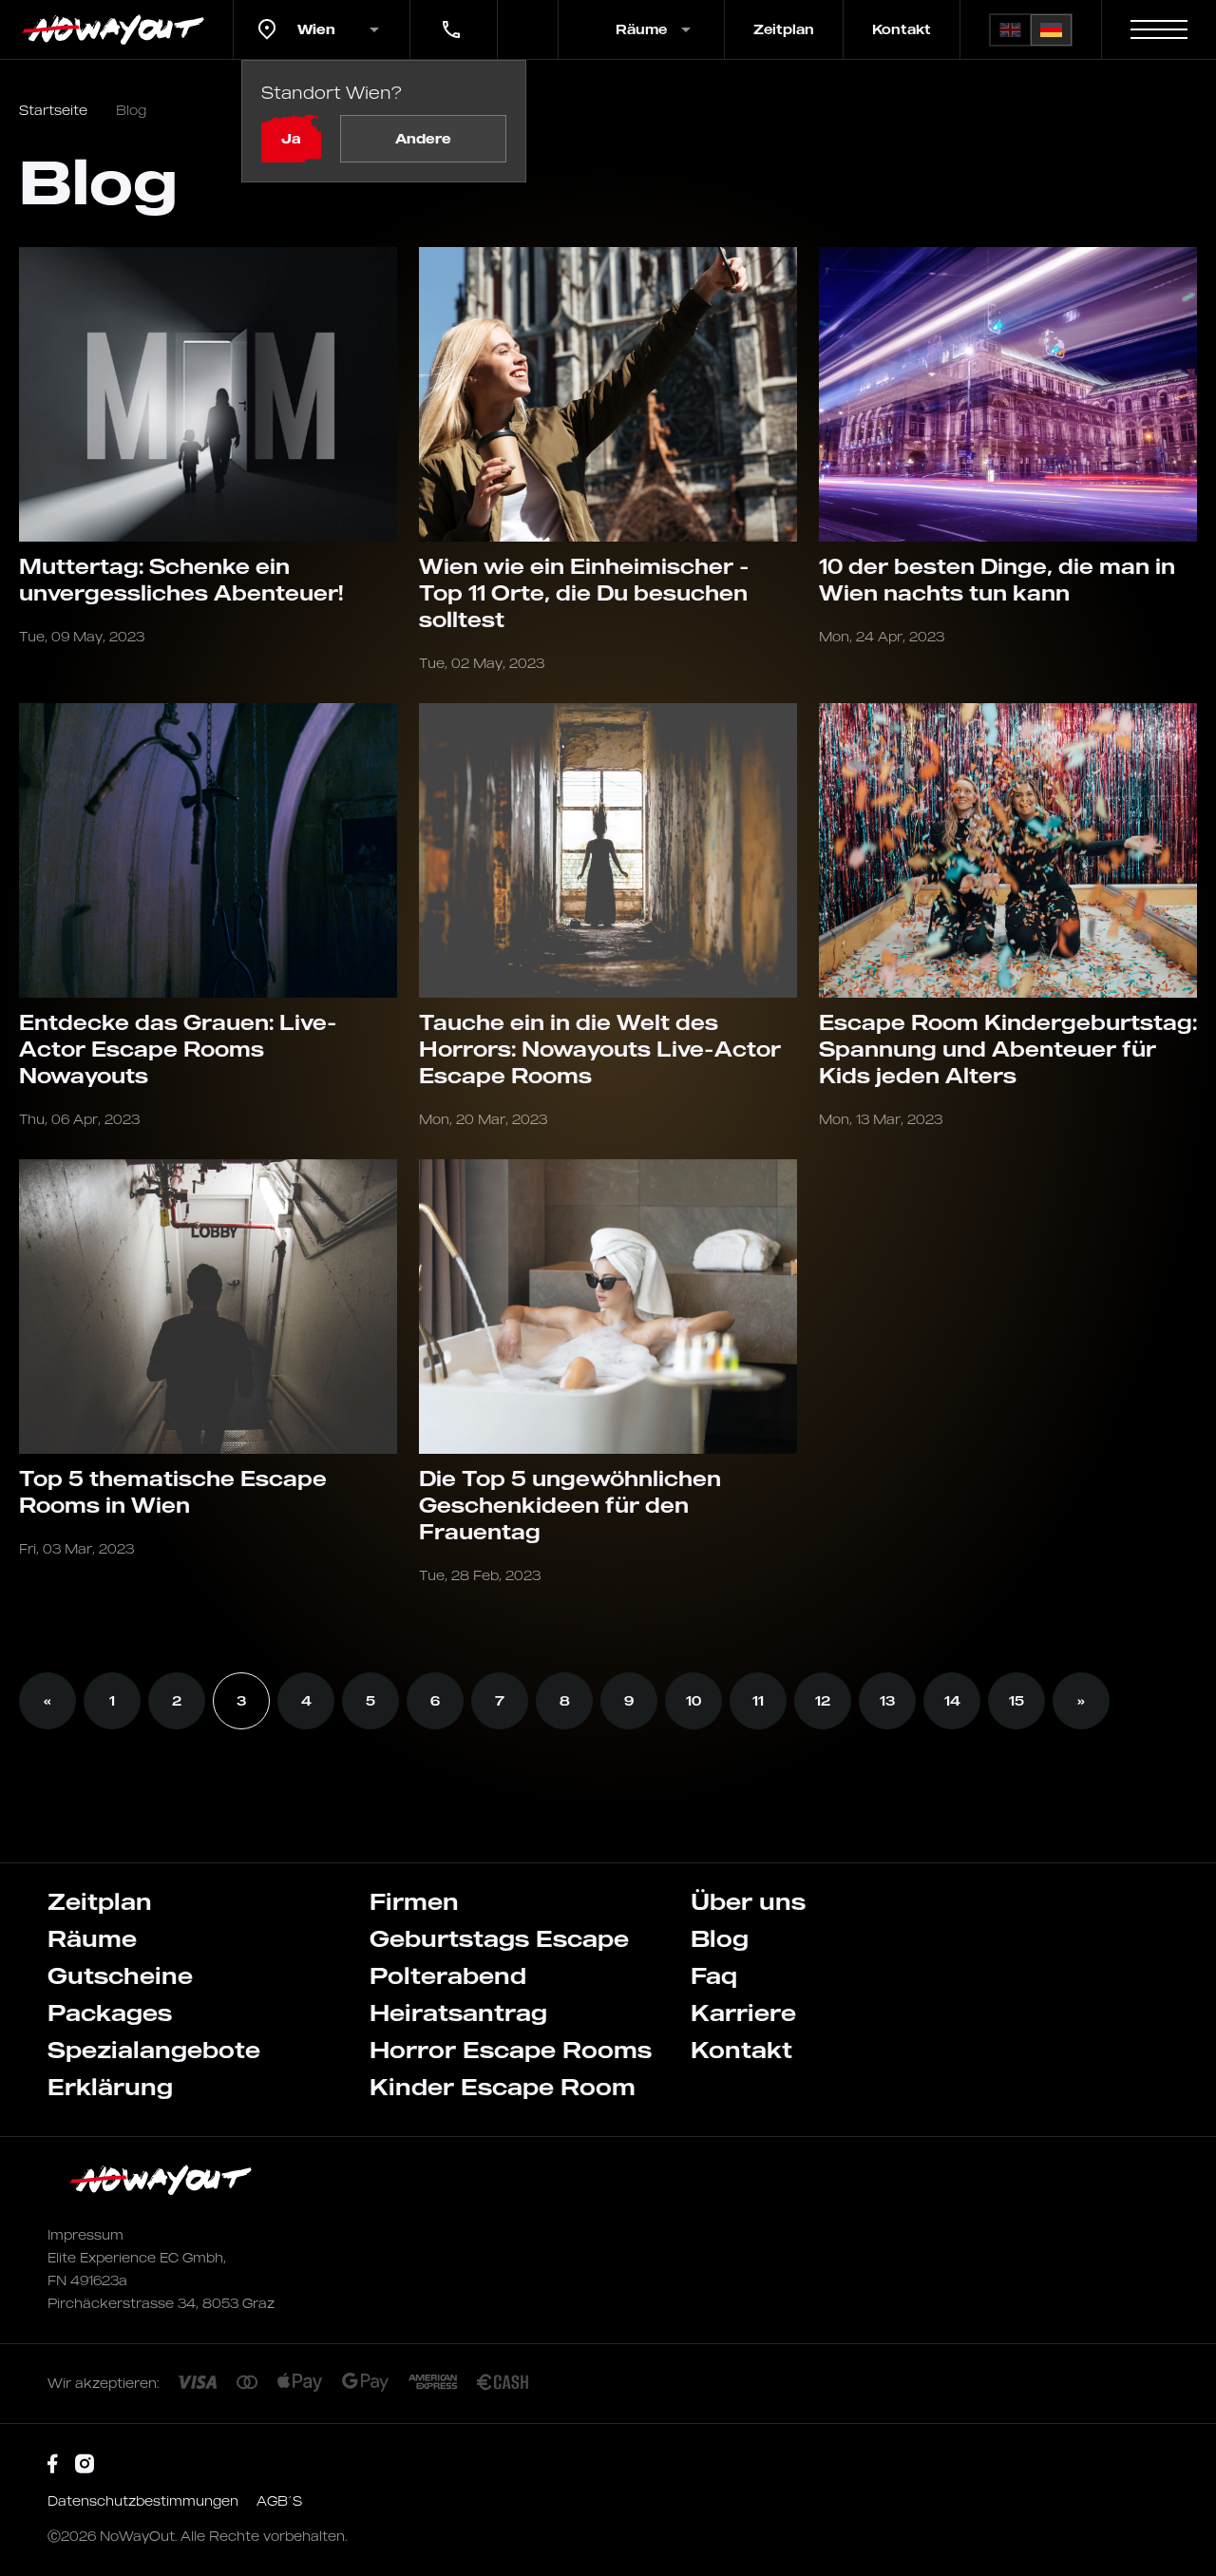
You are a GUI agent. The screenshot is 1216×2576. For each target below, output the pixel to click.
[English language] (1010, 30)
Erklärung (110, 2087)
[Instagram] (85, 2464)
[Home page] (116, 29)
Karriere (743, 2013)
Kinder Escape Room (503, 2087)
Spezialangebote (154, 2050)
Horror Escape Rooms (511, 2050)
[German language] (1051, 30)
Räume (92, 1938)
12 (823, 1700)
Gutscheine (120, 1975)
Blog (720, 1938)
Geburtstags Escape (499, 1938)
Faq (714, 1975)
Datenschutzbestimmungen (145, 2500)
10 (693, 1700)
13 (887, 1700)
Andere (423, 138)
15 (1016, 1700)
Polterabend (448, 1975)
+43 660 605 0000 (449, 17)
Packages (110, 2013)
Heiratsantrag (458, 2013)
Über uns (748, 1901)
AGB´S (279, 2500)
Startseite (53, 110)
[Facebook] (53, 2464)
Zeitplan (784, 29)
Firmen (414, 1901)
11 (758, 1700)
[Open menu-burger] (1159, 29)
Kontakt (902, 29)
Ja (291, 138)
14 (952, 1700)
